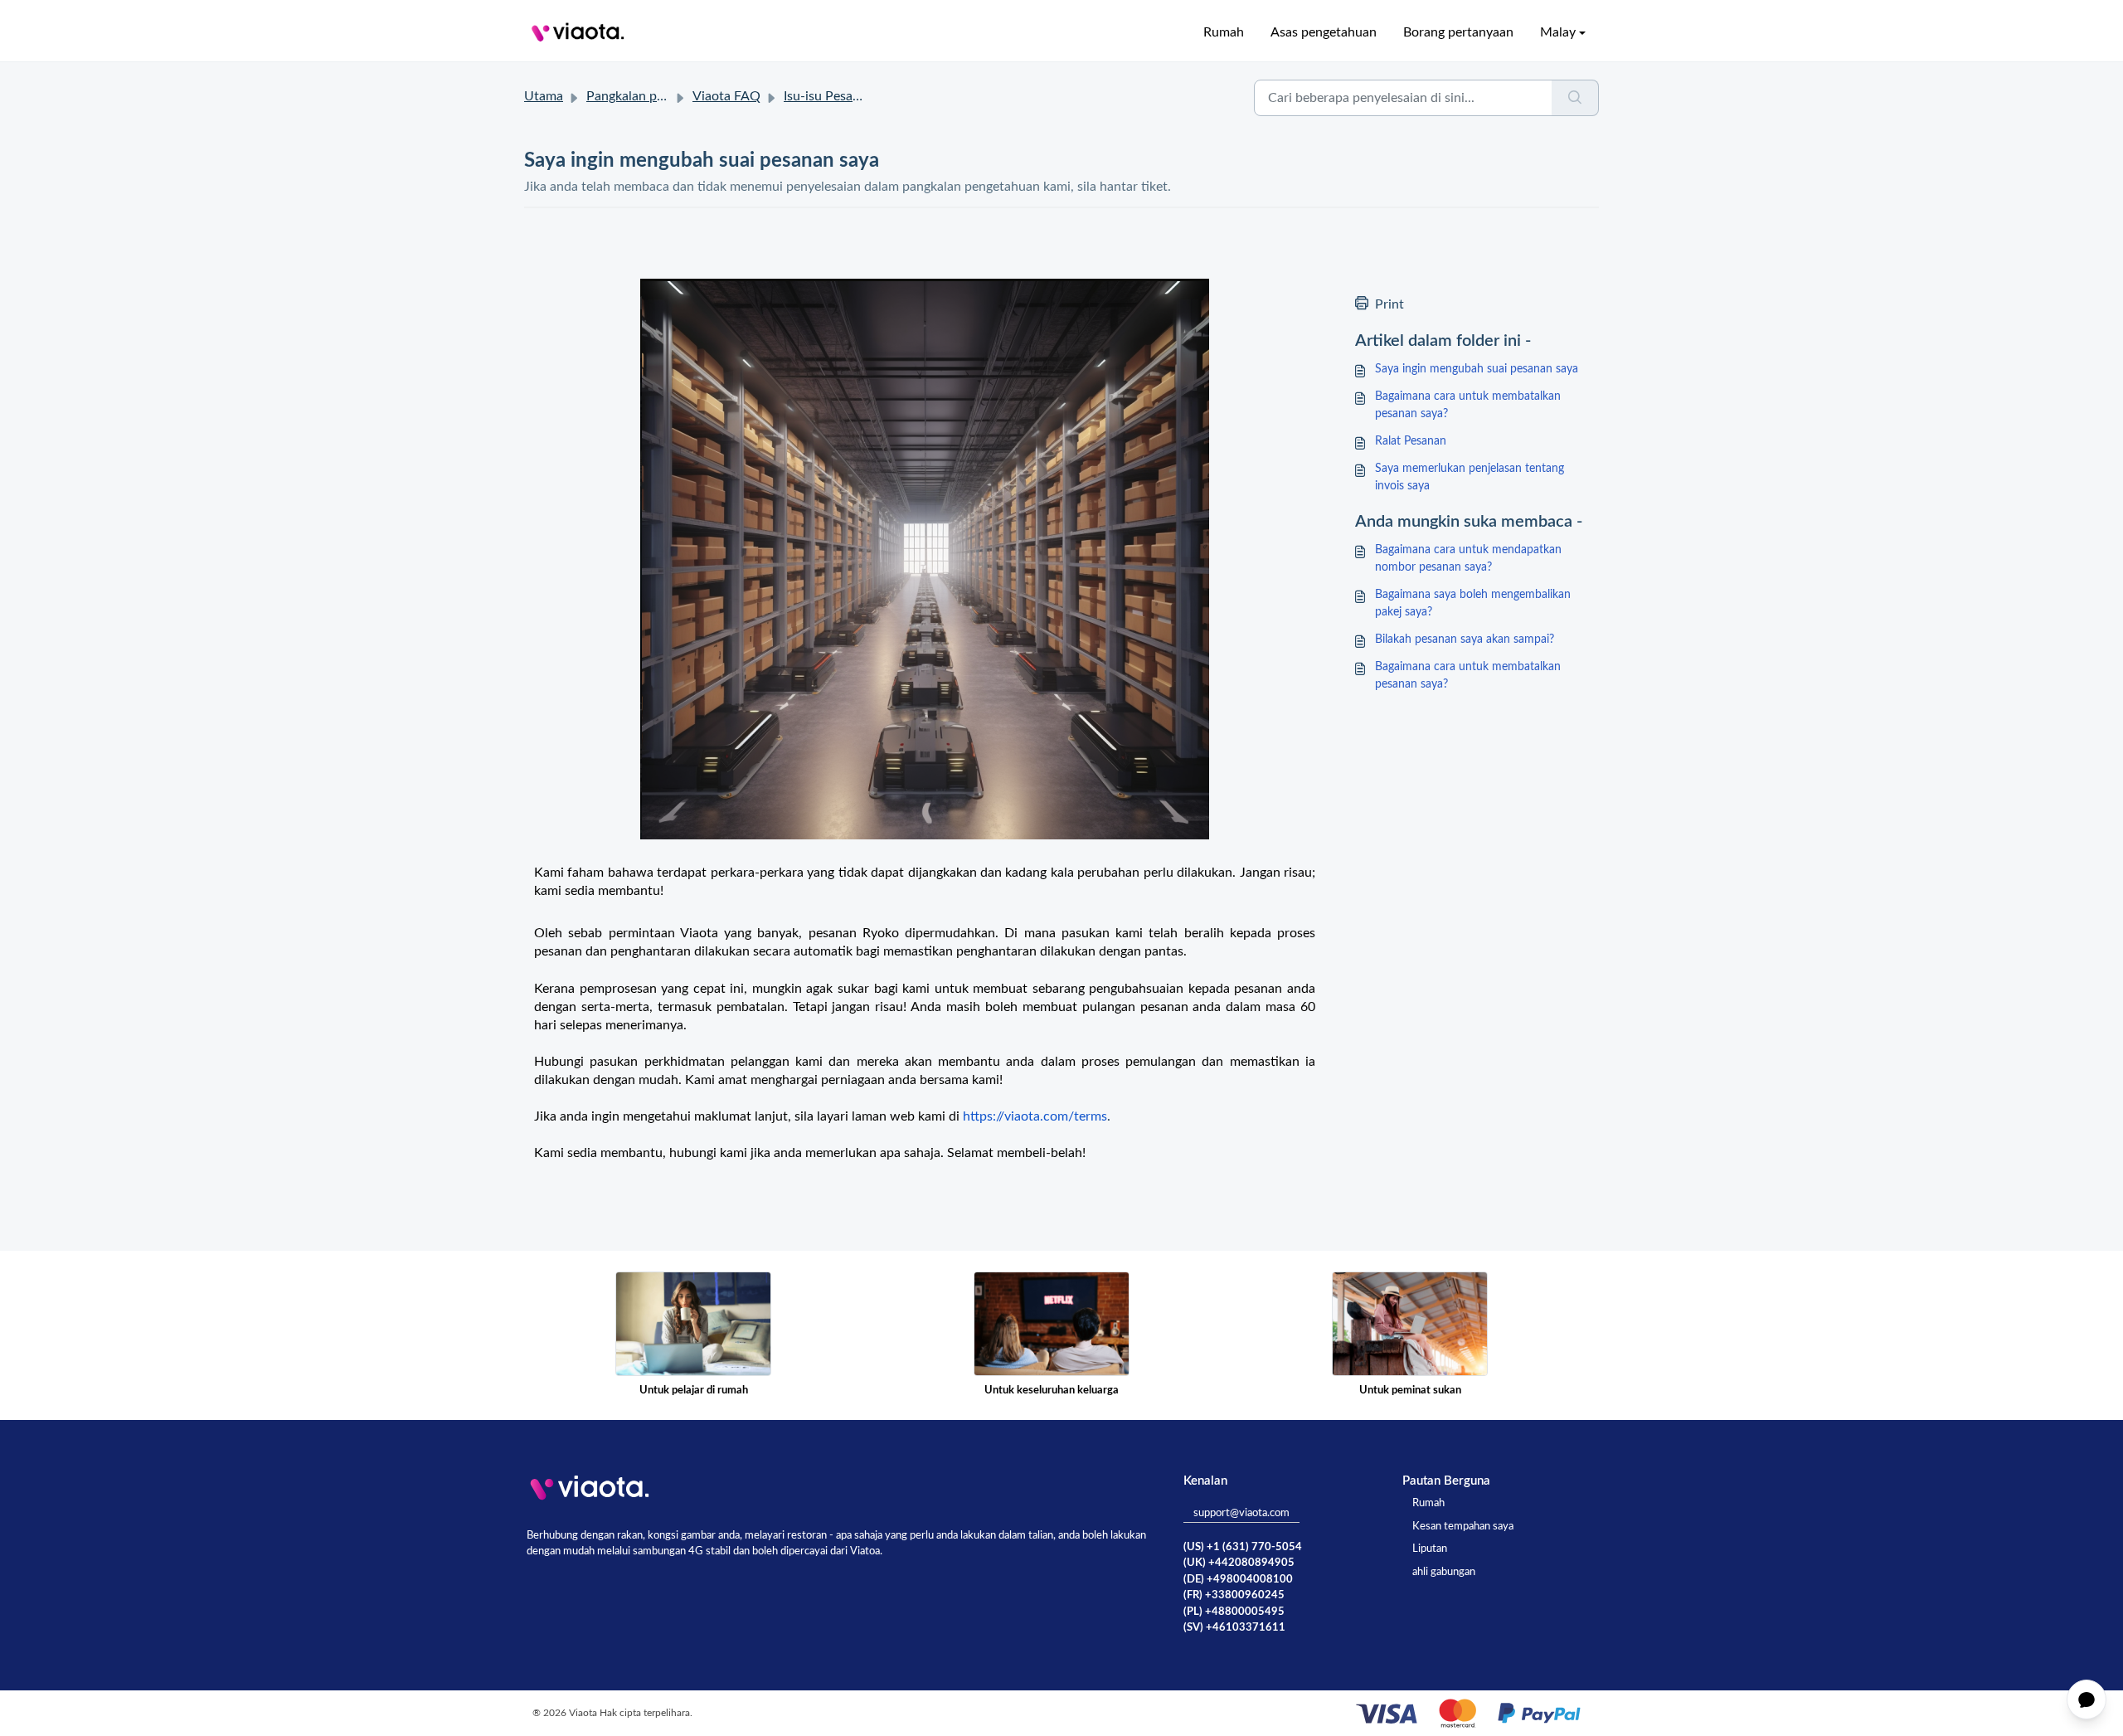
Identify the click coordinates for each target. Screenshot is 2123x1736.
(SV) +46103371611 (1234, 1628)
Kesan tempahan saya (1463, 1527)
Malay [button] (1558, 32)
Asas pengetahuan (1324, 32)
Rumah (1224, 32)
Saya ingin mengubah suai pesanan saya (1477, 369)
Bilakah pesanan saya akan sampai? (1465, 639)
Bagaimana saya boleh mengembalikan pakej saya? (1473, 603)
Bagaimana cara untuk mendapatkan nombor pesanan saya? (1468, 559)
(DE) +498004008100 (1238, 1580)
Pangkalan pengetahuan (656, 96)
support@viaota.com (1241, 1513)
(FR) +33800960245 (1234, 1595)
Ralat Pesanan (1411, 441)
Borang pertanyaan (1458, 32)
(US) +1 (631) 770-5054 (1243, 1547)
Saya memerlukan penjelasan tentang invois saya (1470, 477)
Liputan (1430, 1549)
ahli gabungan (1444, 1572)
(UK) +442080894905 (1239, 1563)
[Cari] (1575, 98)
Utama (544, 96)
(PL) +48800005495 (1234, 1612)
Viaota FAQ (726, 96)
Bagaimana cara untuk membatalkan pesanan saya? (1468, 405)
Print (1389, 304)
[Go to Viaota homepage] (578, 32)
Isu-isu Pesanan (829, 96)
